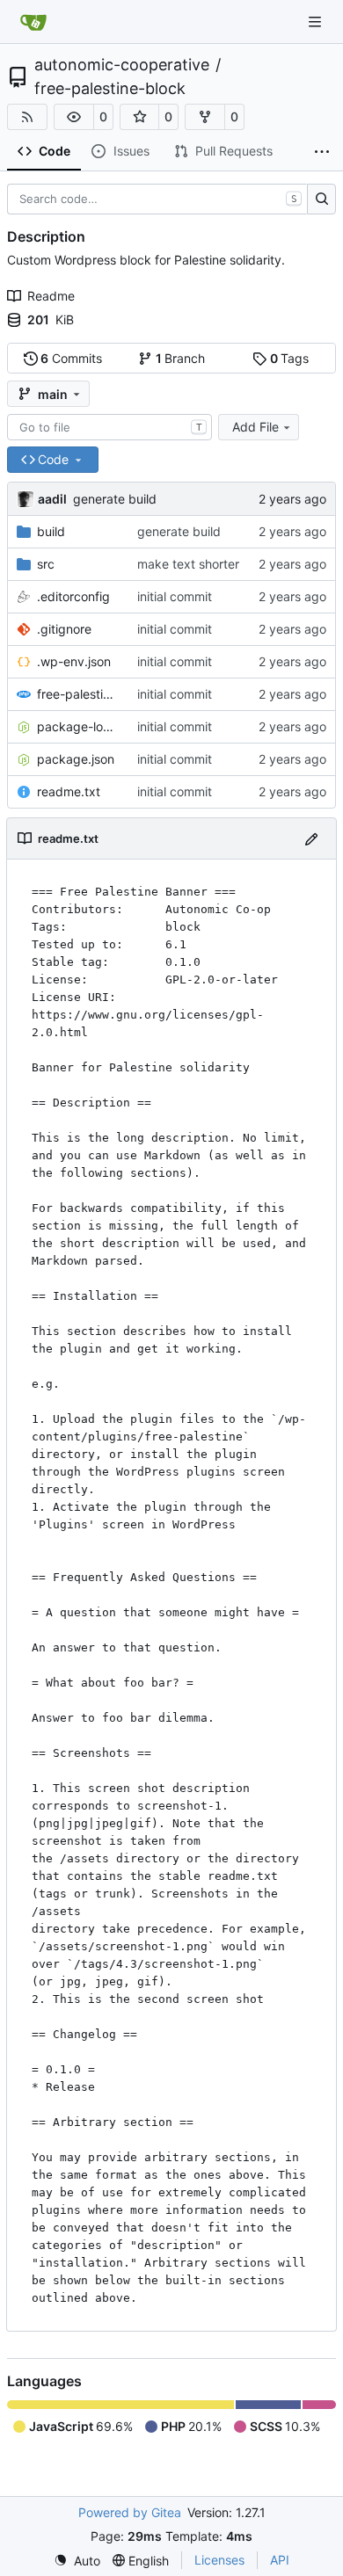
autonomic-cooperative (122, 65)
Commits (71, 358)
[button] (74, 117)
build (51, 531)
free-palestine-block (110, 89)
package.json (76, 759)
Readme (51, 296)
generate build (115, 499)
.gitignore (64, 629)
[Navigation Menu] (317, 22)
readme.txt (69, 791)
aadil (52, 499)
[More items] (322, 152)
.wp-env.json (74, 661)
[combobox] (109, 427)
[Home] (33, 22)
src (46, 564)
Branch (181, 358)
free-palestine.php (78, 694)
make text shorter (188, 564)
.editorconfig (73, 596)
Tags (290, 358)
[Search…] (321, 200)
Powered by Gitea (130, 2512)
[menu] (77, 2561)
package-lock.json (78, 726)
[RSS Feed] (27, 117)
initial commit (175, 596)
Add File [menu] (255, 427)
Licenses (219, 2560)
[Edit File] (311, 838)
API (280, 2560)
